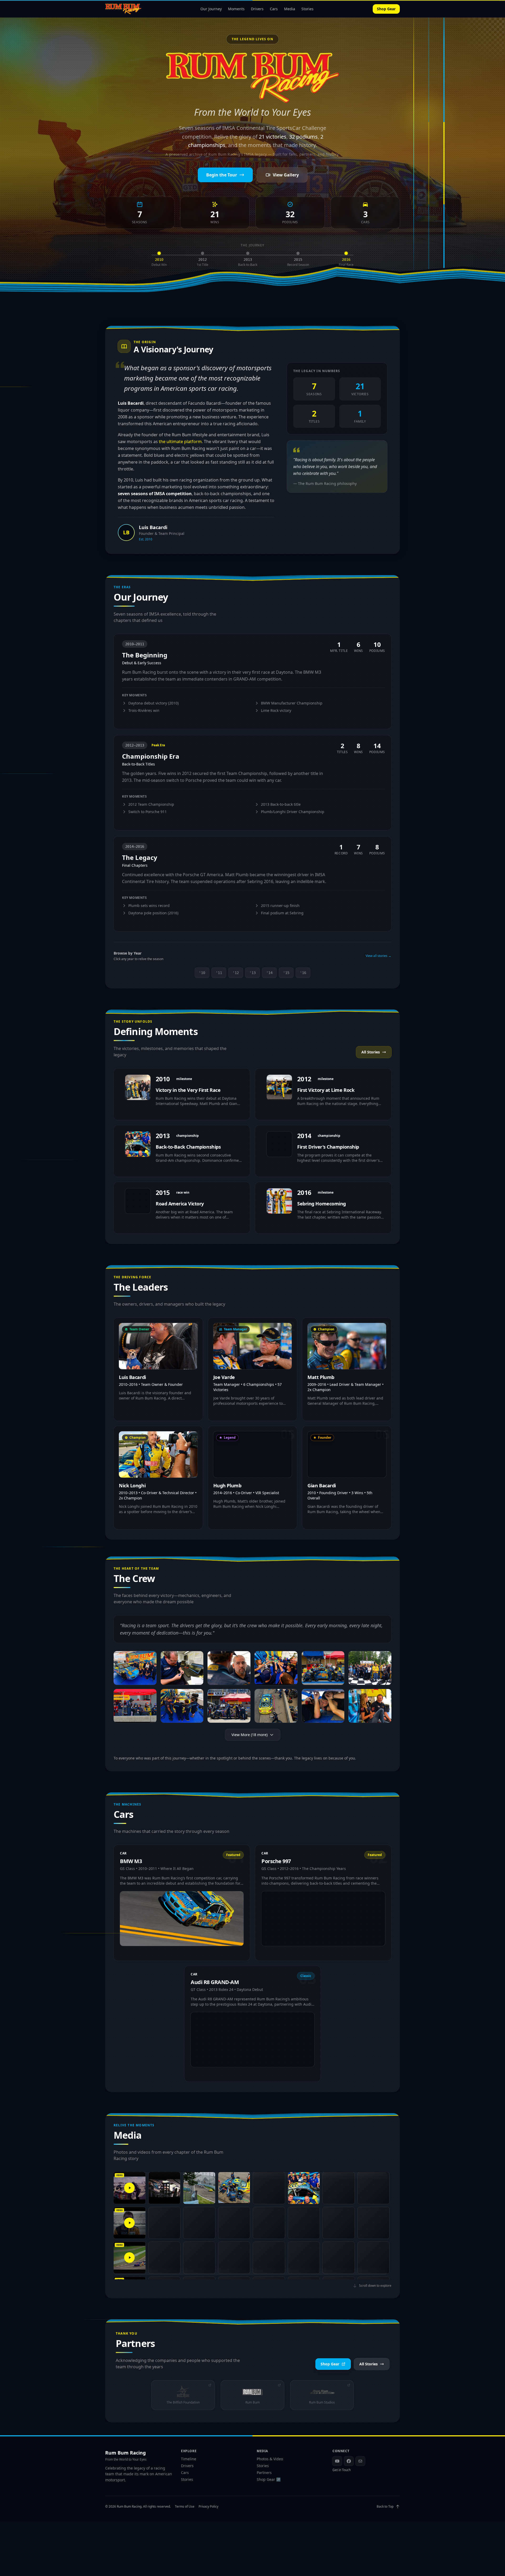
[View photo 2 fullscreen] (182, 1668)
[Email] (360, 2461)
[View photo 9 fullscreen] (229, 1706)
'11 (219, 973)
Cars (274, 9)
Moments (236, 9)
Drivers (257, 9)
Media (290, 9)
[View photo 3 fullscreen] (229, 1668)
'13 (252, 973)
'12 (236, 973)
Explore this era (133, 721)
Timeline (189, 2459)
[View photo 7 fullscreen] (135, 1706)
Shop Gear (386, 9)
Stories (307, 9)
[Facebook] (349, 2461)
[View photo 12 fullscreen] (370, 1706)
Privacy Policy (208, 2507)
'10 (202, 973)
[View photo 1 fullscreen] (135, 1668)
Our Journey (211, 9)
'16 (303, 973)
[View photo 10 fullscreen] (276, 1706)
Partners (264, 2473)
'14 (269, 973)
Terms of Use (185, 2507)
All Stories (371, 1052)
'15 (286, 973)
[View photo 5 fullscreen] (323, 1668)
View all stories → (378, 956)
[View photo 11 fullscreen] (323, 1706)
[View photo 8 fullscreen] (182, 1706)
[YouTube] (337, 2461)
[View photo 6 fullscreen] (370, 1668)
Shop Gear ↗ (269, 2479)
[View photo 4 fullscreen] (276, 1668)
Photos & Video (270, 2459)
